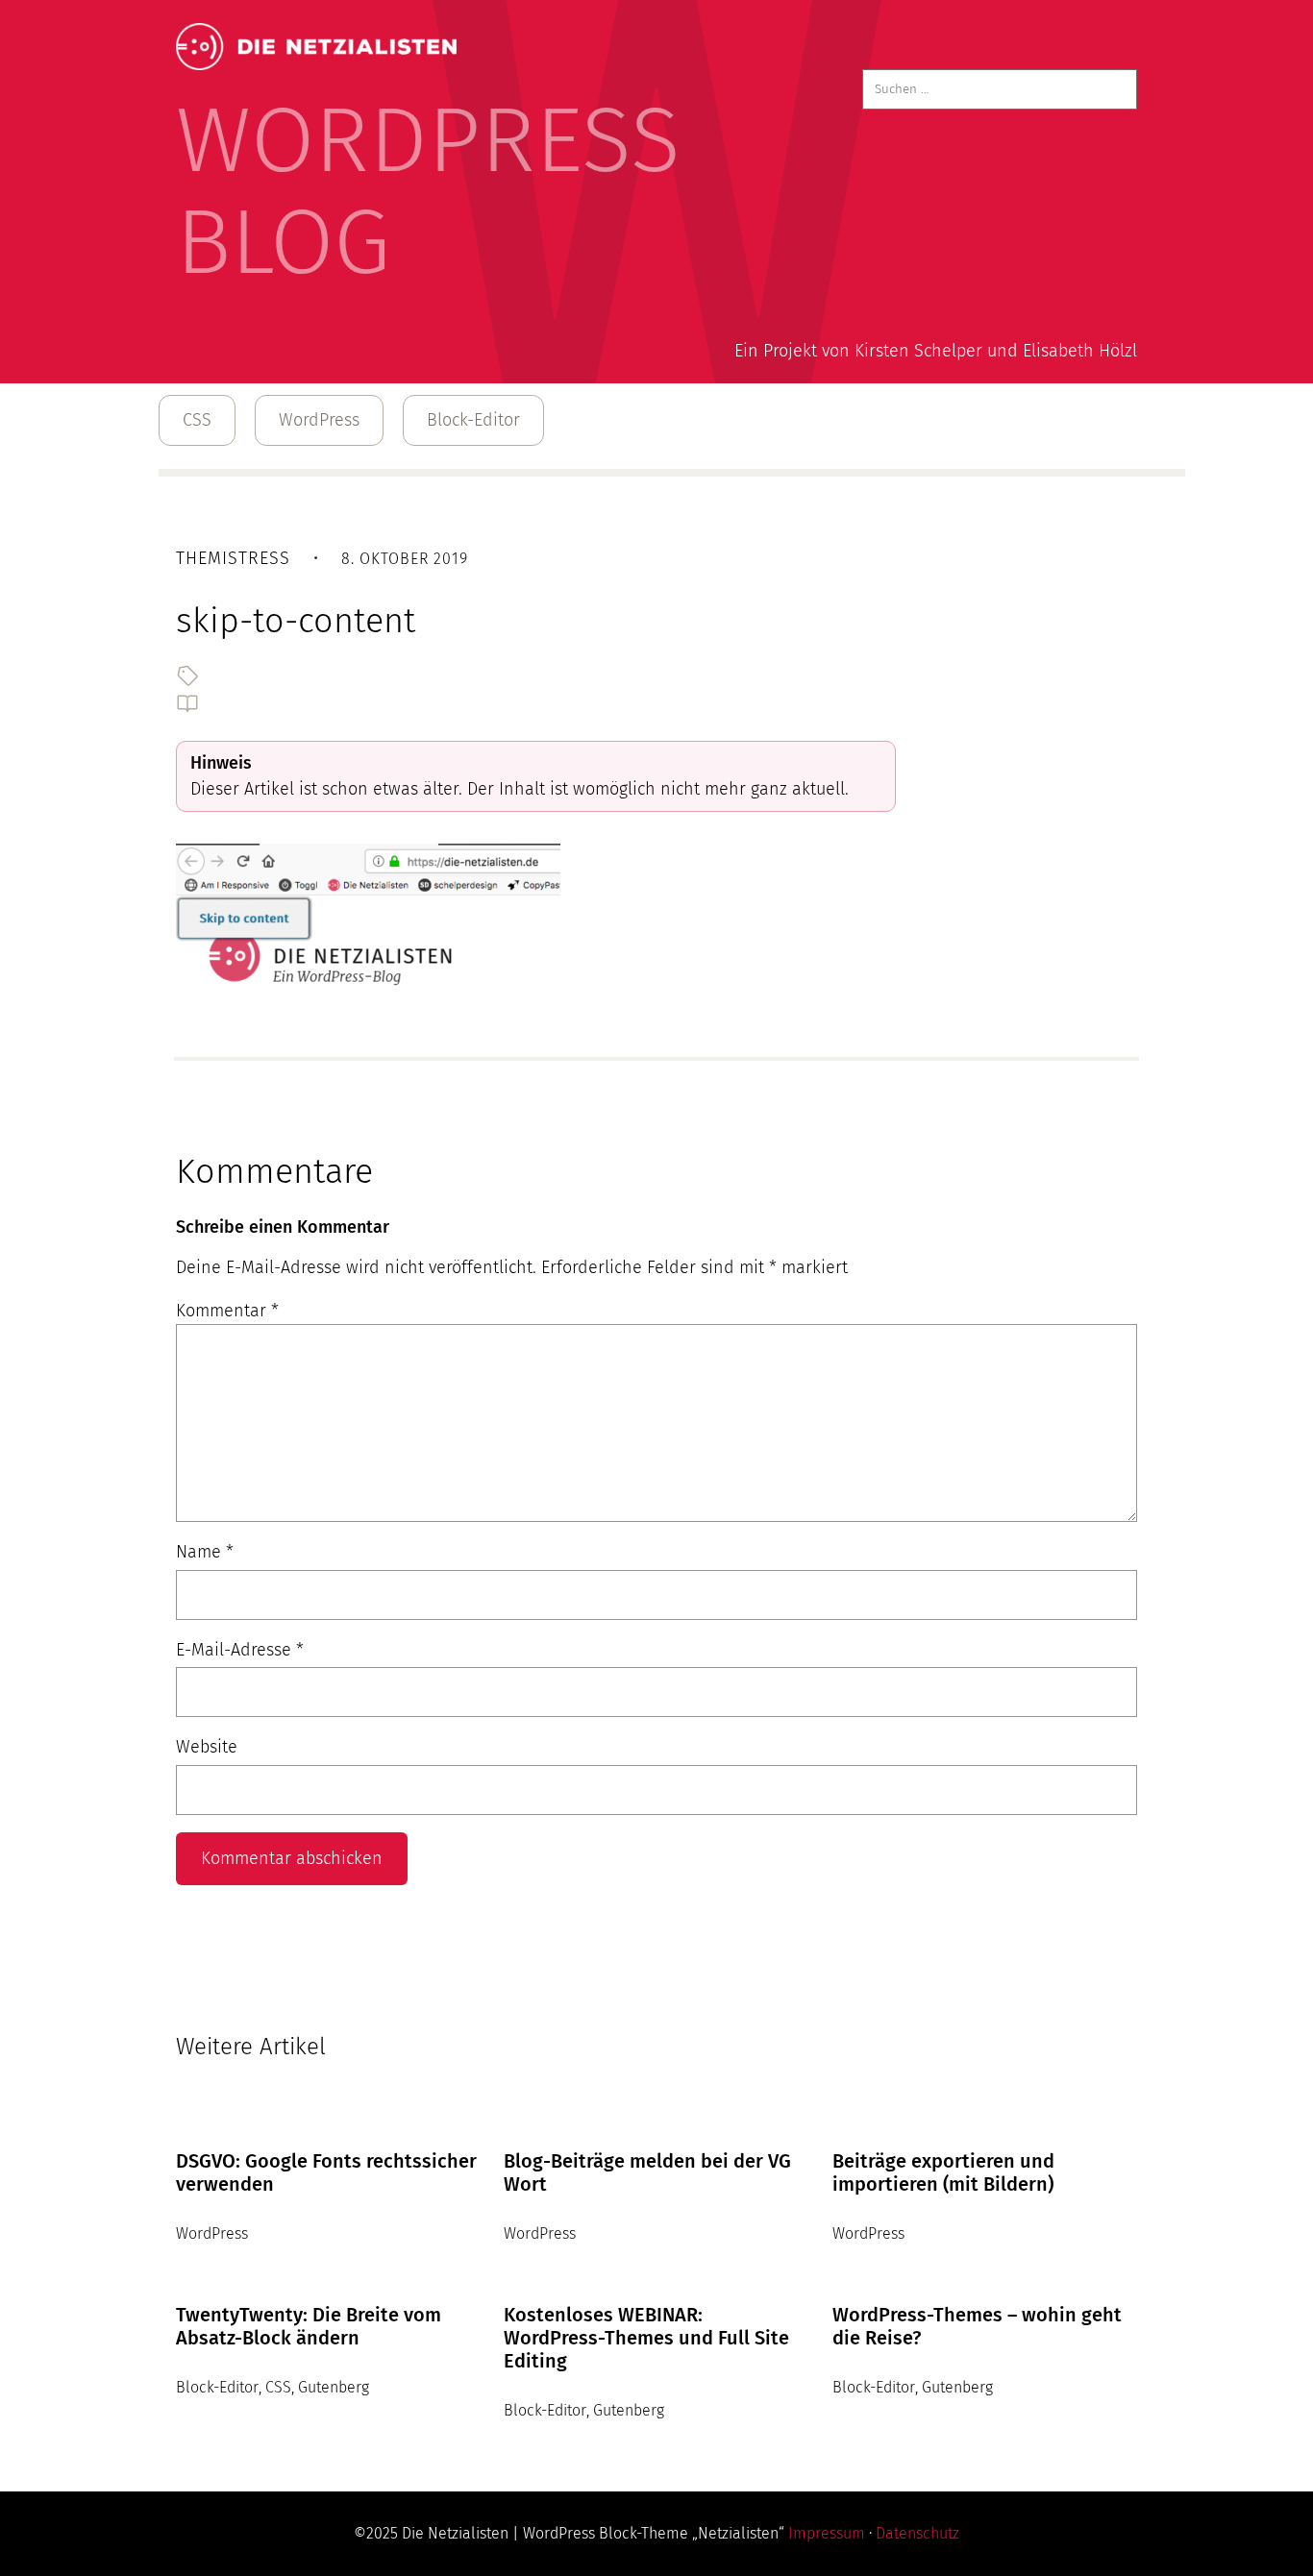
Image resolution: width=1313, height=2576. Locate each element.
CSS (197, 420)
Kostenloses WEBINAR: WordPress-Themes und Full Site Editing (646, 2338)
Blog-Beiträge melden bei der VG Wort (647, 2172)
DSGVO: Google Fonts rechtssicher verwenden (326, 2172)
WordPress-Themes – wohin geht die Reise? (977, 2326)
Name (205, 1552)
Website (207, 1747)
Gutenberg (334, 2387)
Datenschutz (917, 2533)
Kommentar (227, 1311)
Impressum (827, 2533)
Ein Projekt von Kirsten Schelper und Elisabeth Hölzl (936, 351)
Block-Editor (473, 420)
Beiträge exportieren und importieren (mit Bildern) (943, 2172)
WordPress (319, 420)
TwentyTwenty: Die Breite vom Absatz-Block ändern (309, 2326)
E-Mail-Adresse (240, 1650)
